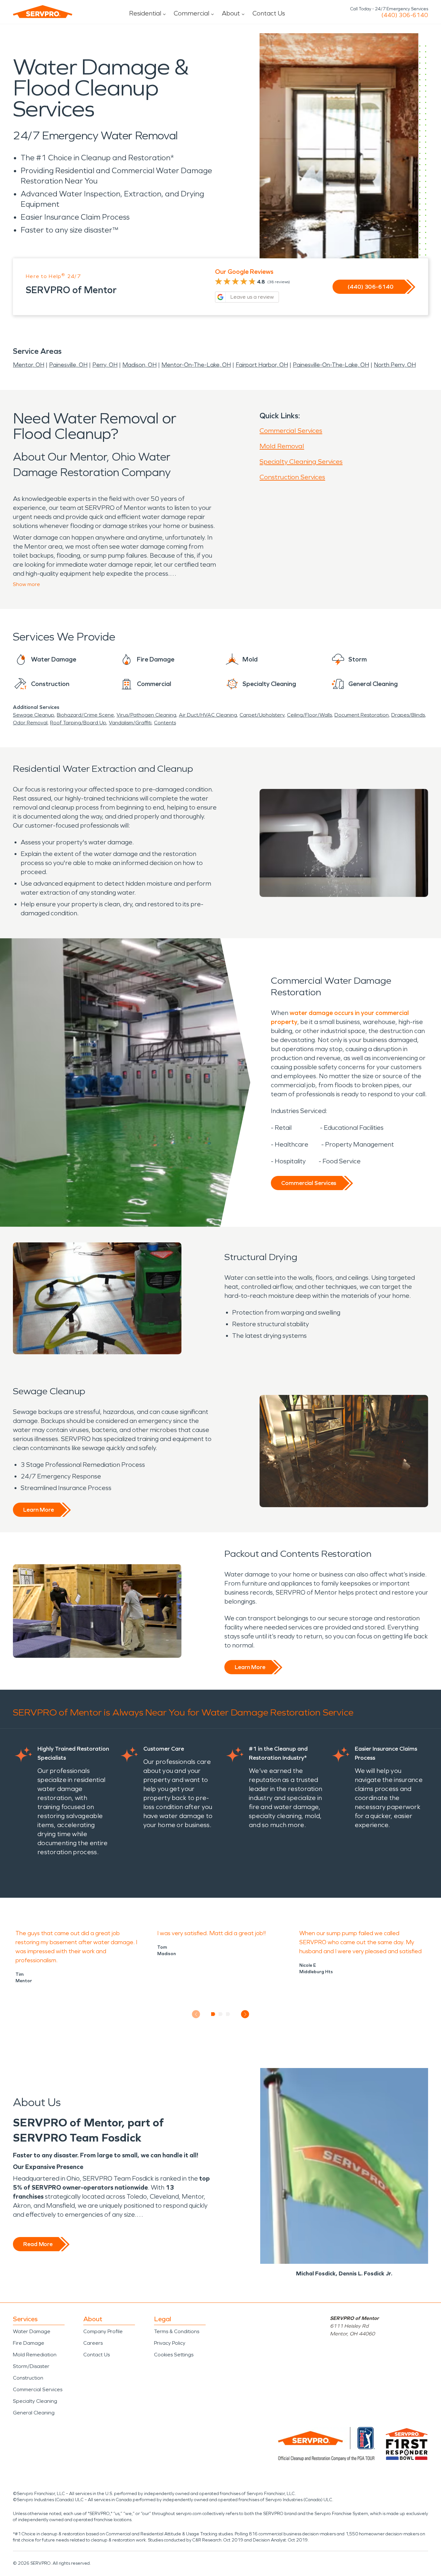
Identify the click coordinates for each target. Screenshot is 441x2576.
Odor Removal (30, 723)
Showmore (26, 584)
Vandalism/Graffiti (130, 723)
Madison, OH (139, 365)
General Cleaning (34, 2413)
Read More (38, 2244)
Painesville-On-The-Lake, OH (331, 365)
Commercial (191, 13)
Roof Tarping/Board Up (78, 723)
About (231, 13)
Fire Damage (29, 2343)
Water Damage (32, 2331)
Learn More (39, 1510)
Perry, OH (105, 365)
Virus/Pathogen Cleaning (146, 715)
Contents (165, 723)
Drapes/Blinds (408, 715)
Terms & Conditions (177, 2331)
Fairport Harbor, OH (262, 365)
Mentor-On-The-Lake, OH (196, 365)
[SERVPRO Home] (43, 12)
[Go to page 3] (228, 2014)
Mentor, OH (29, 365)
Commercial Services (291, 431)
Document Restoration (362, 715)
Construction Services (292, 477)
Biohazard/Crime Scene (85, 715)
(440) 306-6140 (405, 15)
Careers (93, 2343)
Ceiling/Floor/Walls (309, 715)
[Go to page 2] (221, 2014)
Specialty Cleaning (35, 2401)
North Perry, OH (395, 365)
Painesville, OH (68, 365)
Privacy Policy (170, 2343)
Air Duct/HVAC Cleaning (208, 715)
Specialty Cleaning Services (301, 462)
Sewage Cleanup (34, 715)
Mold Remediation (35, 2355)
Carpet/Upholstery (262, 715)
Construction (28, 2378)
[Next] (245, 2014)
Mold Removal (282, 446)
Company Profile (103, 2331)
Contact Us (269, 13)
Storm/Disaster (31, 2366)
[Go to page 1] (213, 2014)
